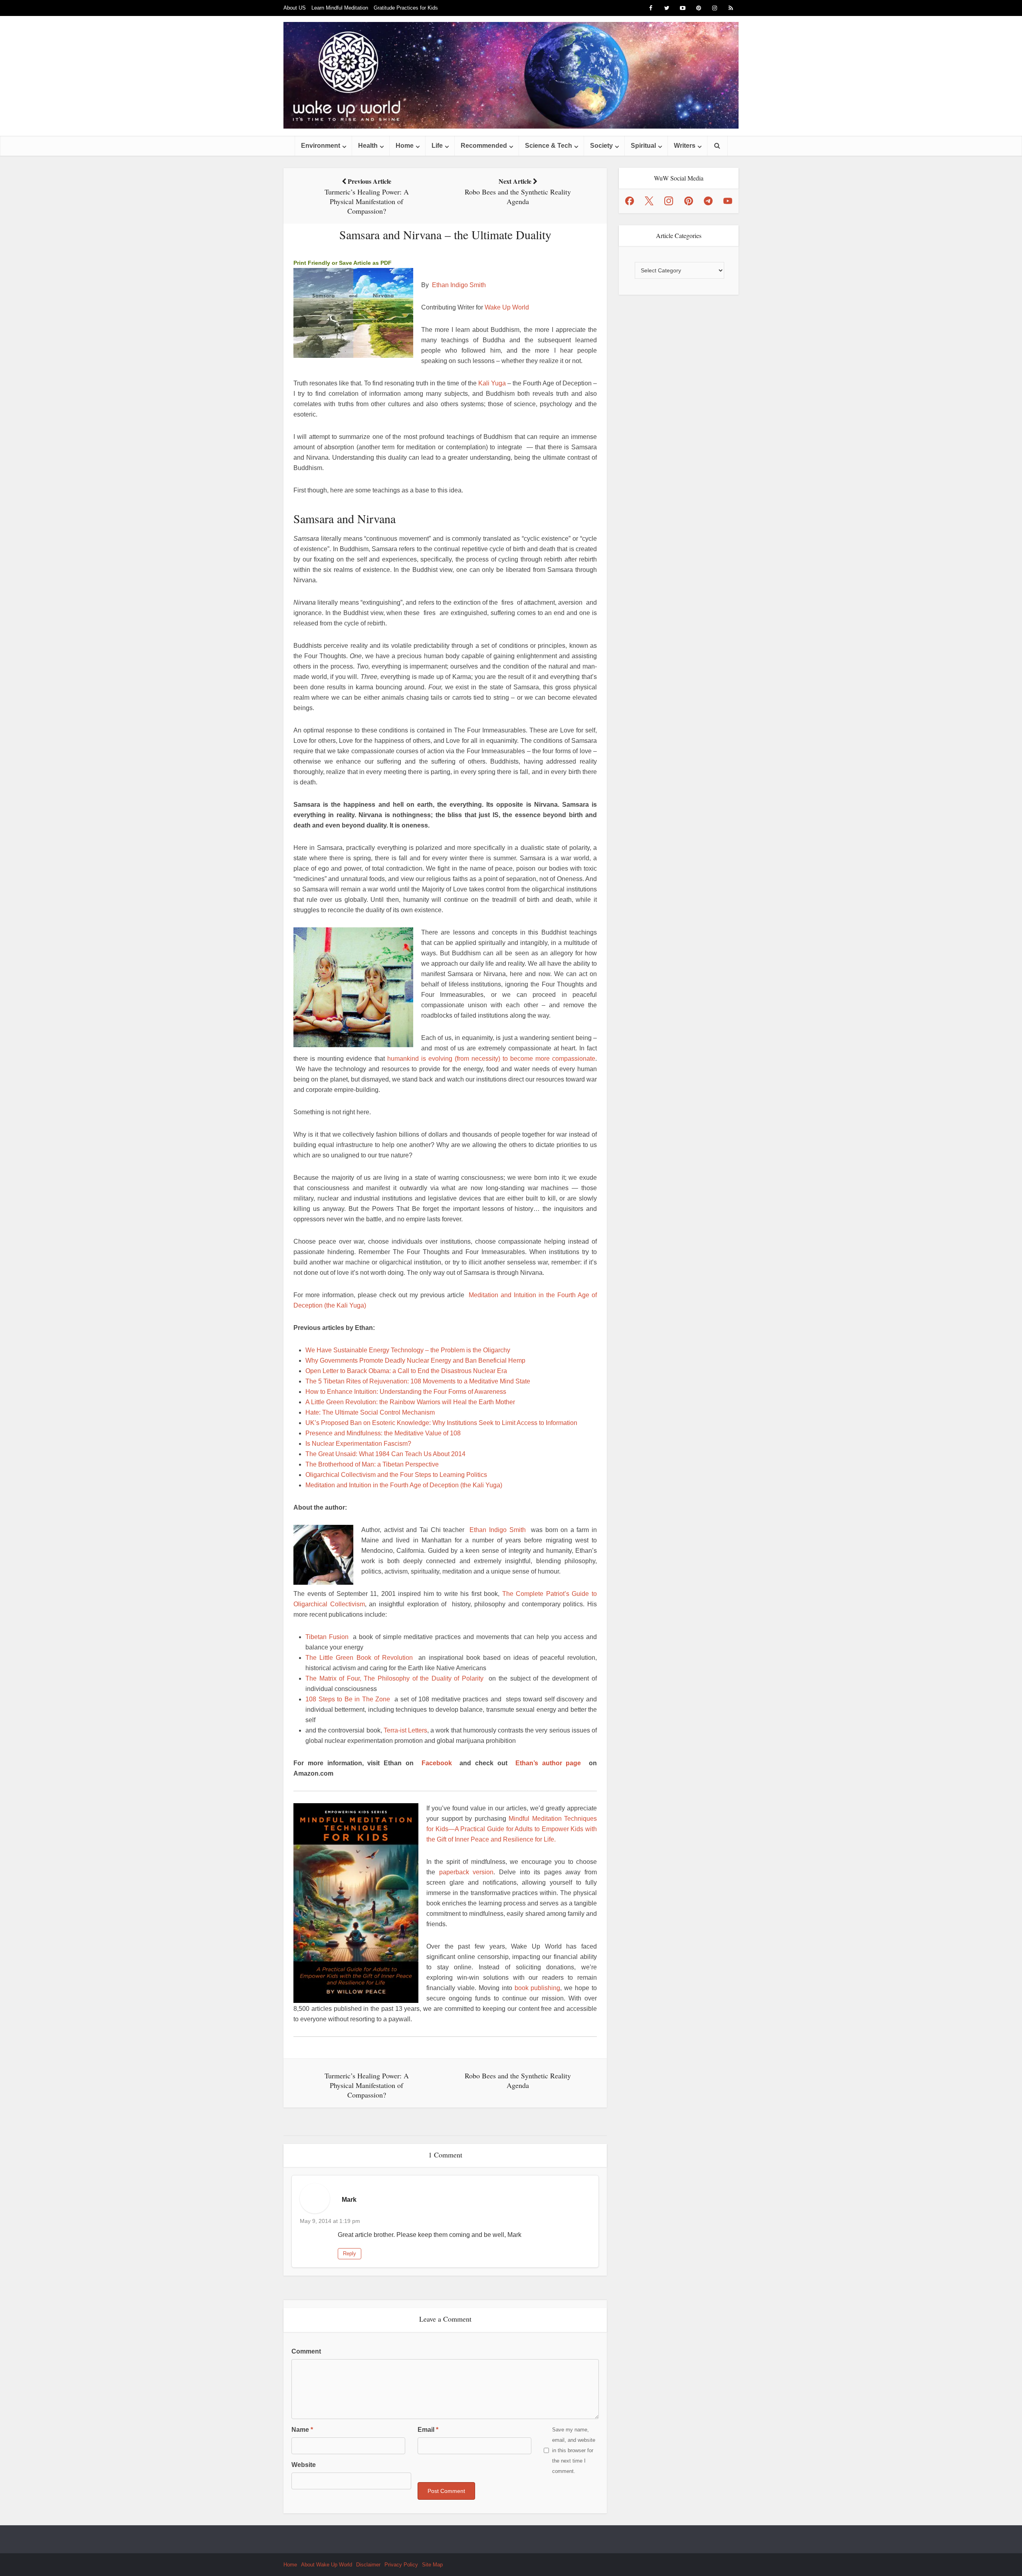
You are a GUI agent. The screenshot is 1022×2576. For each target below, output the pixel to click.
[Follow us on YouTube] (728, 201)
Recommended (484, 146)
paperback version (466, 1872)
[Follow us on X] (649, 201)
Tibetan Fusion (327, 1637)
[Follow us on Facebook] (630, 201)
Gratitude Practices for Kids (406, 8)
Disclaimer (368, 2565)
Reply (350, 2254)
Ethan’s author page (548, 1763)
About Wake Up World (327, 2565)
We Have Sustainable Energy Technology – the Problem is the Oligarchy (408, 1350)
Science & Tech (549, 146)
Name (302, 2430)
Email (428, 2430)
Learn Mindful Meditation (340, 8)
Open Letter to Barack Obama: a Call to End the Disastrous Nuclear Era (406, 1371)
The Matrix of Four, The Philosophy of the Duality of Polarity (394, 1678)
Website (304, 2465)
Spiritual (643, 146)
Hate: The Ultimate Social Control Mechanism (370, 1412)
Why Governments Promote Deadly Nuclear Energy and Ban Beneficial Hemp (415, 1360)
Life (437, 146)
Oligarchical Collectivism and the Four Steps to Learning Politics (396, 1475)
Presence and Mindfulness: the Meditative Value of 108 (383, 1433)
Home (405, 146)
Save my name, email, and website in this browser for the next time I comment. (574, 2450)
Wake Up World (507, 307)
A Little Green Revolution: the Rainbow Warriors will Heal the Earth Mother (410, 1402)
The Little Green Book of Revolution (359, 1658)
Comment (306, 2351)
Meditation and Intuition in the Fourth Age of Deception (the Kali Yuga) (404, 1485)
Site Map (432, 2565)
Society (601, 146)
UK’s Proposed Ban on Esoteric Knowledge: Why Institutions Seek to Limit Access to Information (441, 1423)
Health (368, 146)
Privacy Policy (401, 2565)
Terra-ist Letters (405, 1730)
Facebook (437, 1763)
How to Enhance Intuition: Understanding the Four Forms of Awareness (406, 1392)
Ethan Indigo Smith (459, 285)
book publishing (538, 1988)
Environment (321, 146)
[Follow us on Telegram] (708, 201)
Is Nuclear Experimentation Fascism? (358, 1444)
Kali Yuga (492, 383)
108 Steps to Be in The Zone (348, 1699)
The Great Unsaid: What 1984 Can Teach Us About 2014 (385, 1454)
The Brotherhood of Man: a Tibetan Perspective (372, 1464)
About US (295, 8)
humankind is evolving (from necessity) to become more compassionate (491, 1059)
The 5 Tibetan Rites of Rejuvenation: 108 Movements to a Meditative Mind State (418, 1381)
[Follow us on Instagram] (669, 201)
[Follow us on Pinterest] (689, 201)
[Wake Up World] (511, 75)
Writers (685, 146)
